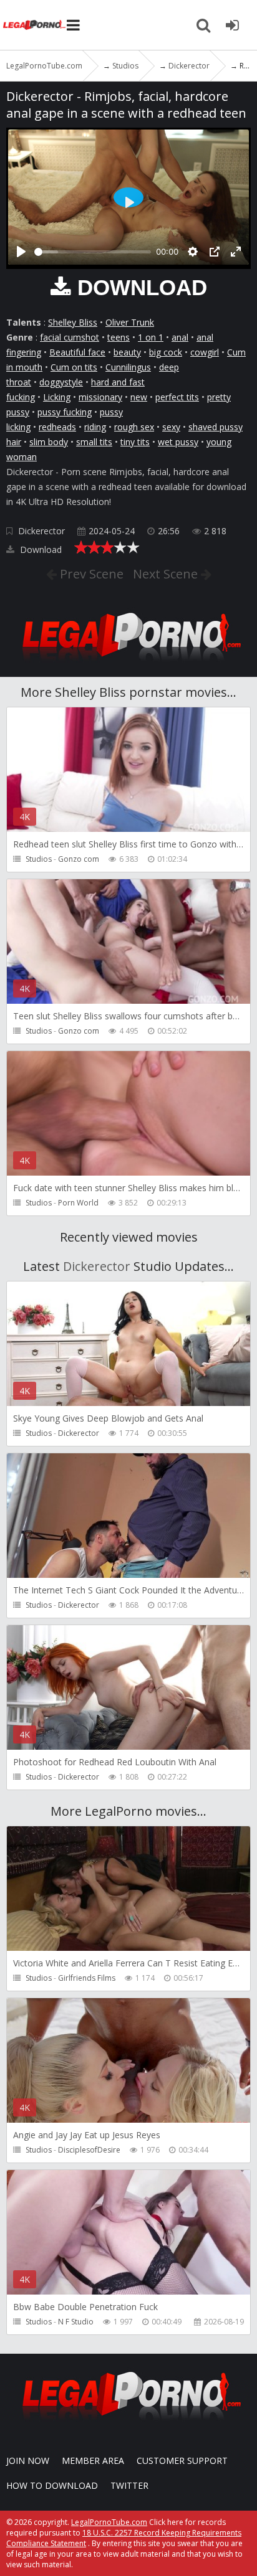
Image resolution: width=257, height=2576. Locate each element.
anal (180, 337)
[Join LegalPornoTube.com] (232, 25)
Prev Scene (90, 574)
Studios (39, 859)
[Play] (21, 252)
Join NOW (28, 2460)
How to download (52, 2485)
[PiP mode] (215, 252)
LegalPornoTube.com (34, 25)
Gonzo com (79, 859)
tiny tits (135, 442)
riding (95, 427)
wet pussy (178, 442)
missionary (100, 397)
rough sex (134, 427)
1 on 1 (151, 337)
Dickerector (41, 531)
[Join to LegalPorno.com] (128, 665)
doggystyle (61, 382)
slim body (49, 442)
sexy (171, 427)
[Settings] (193, 252)
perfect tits (177, 397)
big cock (166, 352)
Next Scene (167, 574)
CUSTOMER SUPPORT (182, 2460)
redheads (57, 427)
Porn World (78, 1203)
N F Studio (76, 2322)
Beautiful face (77, 352)
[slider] (93, 252)
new (139, 397)
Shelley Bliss (73, 322)
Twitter (129, 2485)
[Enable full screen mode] (236, 252)
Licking (57, 397)
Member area (93, 2460)
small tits (94, 442)
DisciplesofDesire (89, 2150)
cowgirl (205, 352)
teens (119, 337)
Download (40, 550)
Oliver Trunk (130, 322)
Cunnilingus (128, 367)
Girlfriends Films (87, 1978)
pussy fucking (65, 412)
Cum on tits (74, 367)
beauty (127, 352)
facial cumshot (70, 337)
